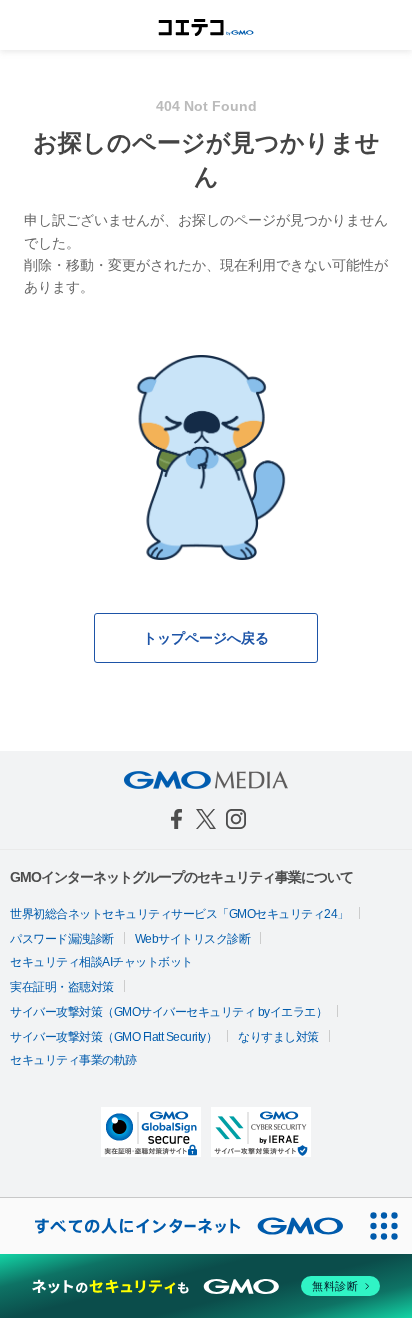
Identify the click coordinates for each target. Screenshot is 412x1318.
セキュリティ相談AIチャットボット (101, 962)
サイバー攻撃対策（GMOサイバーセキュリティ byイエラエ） (168, 1012)
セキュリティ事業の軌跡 (73, 1060)
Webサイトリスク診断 (193, 939)
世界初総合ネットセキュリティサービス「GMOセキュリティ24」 (179, 914)
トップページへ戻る (206, 638)
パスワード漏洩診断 (62, 939)
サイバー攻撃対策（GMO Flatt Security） (113, 1037)
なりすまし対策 (278, 1037)
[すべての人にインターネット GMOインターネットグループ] (178, 1226)
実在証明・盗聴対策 (62, 987)
